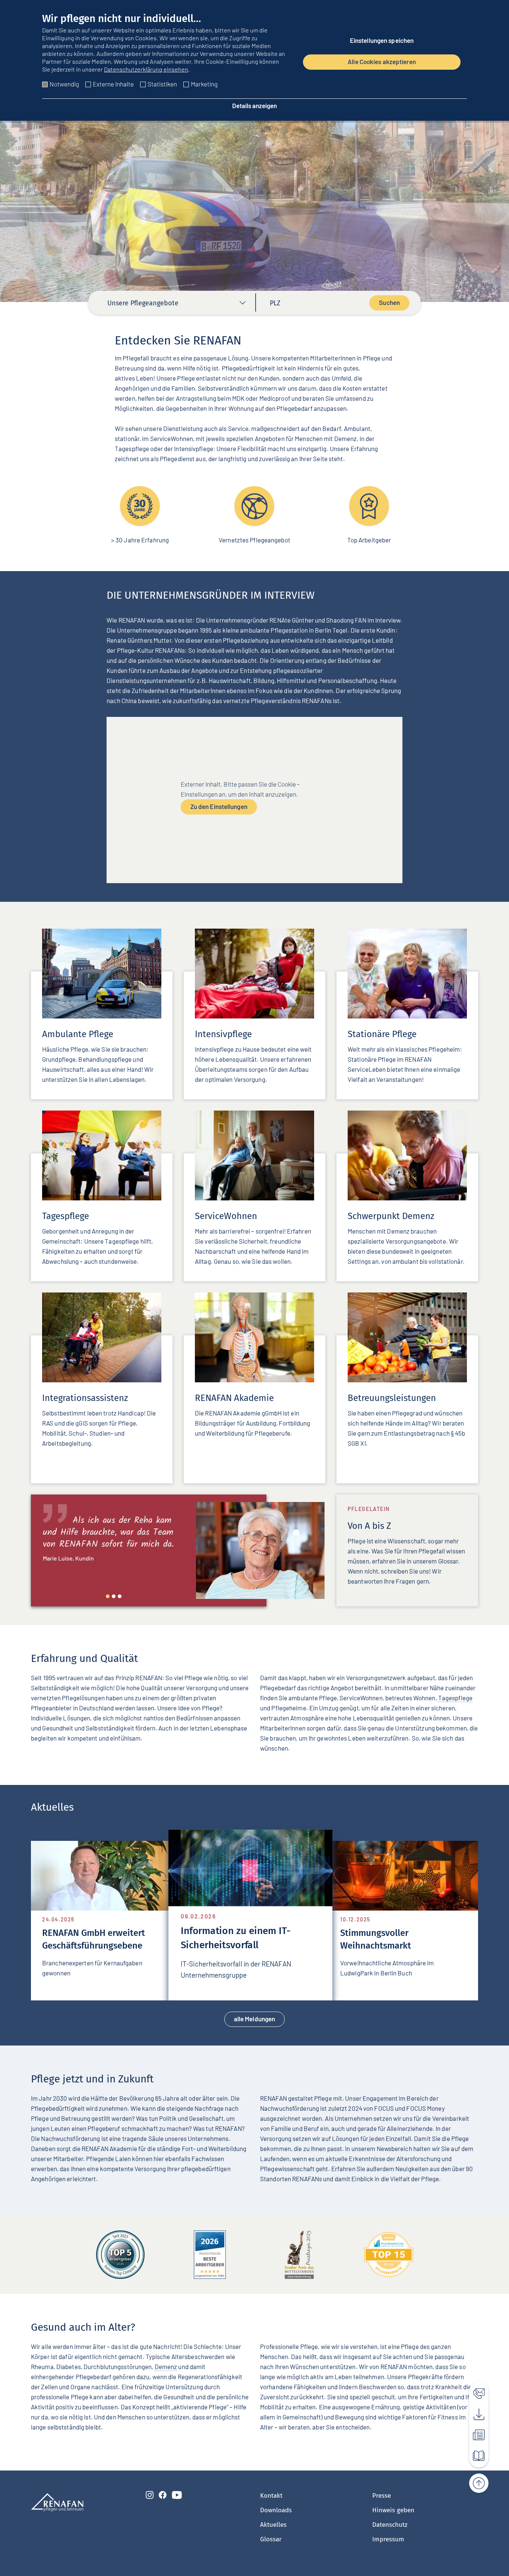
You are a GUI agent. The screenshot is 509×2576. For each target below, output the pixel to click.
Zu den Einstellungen (219, 806)
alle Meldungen (255, 2019)
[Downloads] (475, 2412)
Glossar (271, 2539)
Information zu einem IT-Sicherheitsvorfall (168, 1939)
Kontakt (271, 2496)
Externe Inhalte (113, 84)
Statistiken (162, 84)
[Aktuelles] (475, 2433)
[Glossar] (475, 2454)
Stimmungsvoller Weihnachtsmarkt (300, 1938)
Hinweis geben (393, 2510)
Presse (382, 2496)
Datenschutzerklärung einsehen (146, 69)
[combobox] (177, 305)
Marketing (204, 84)
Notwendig (64, 84)
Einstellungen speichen (382, 40)
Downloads (276, 2510)
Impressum (388, 2539)
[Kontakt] (475, 2391)
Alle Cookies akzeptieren (382, 62)
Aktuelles (273, 2525)
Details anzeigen (255, 106)
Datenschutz (390, 2525)
